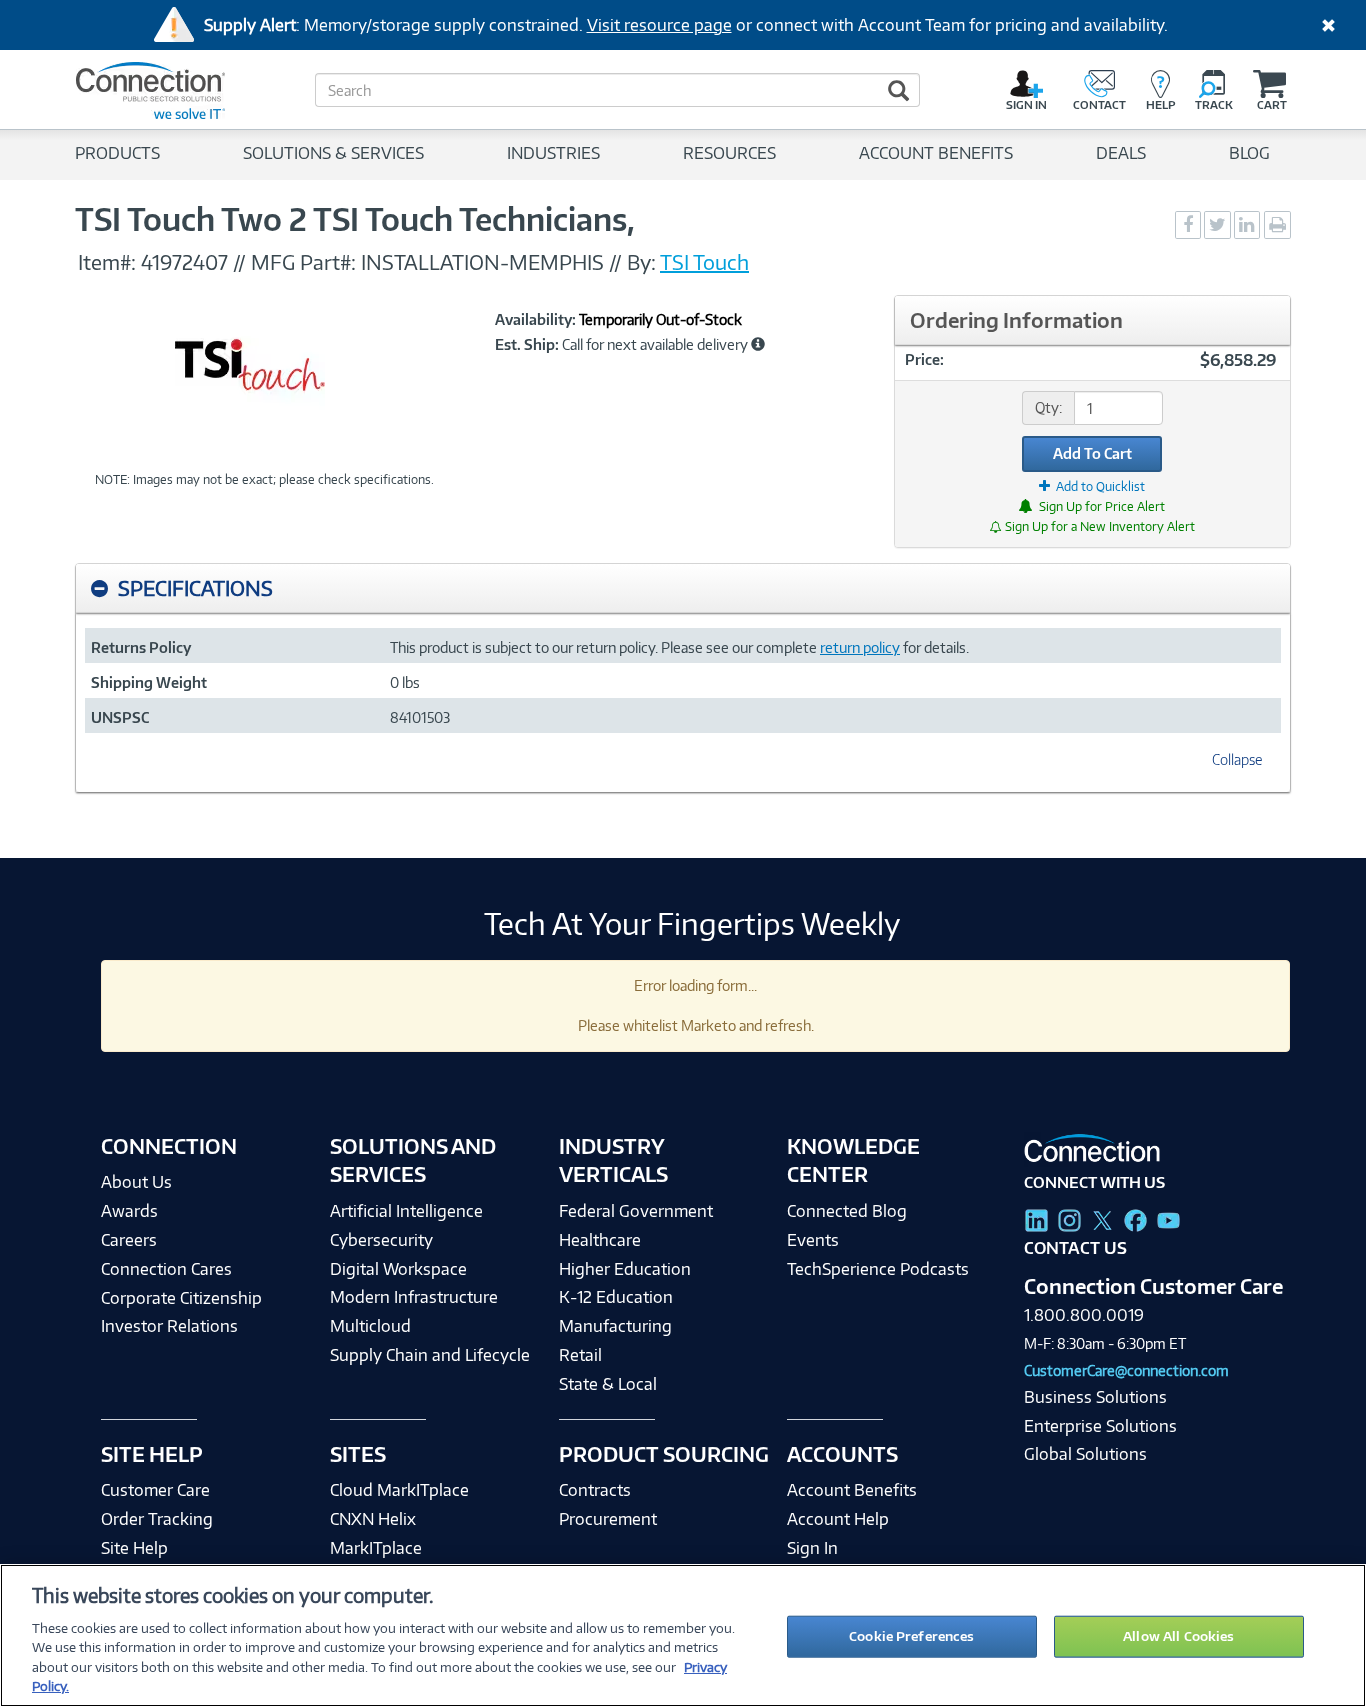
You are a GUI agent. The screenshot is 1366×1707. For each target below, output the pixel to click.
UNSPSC (120, 717)
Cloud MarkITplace (399, 1490)
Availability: (535, 320)
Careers (129, 1240)
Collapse (1237, 759)
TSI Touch (704, 262)
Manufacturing (615, 1326)
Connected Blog (847, 1211)
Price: (924, 359)
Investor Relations (169, 1326)
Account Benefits (852, 1490)
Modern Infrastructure (414, 1297)
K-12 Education (616, 1297)
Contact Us (1075, 1248)
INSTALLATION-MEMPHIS (485, 262)
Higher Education (625, 1269)
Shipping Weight (149, 682)
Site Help (134, 1548)
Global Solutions (1085, 1454)
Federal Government (636, 1211)
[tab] (683, 588)
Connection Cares (166, 1269)
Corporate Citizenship (181, 1298)
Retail (580, 1355)
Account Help (838, 1519)
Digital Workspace (398, 1269)
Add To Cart (1092, 453)
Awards (129, 1211)
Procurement (608, 1519)
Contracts (595, 1490)
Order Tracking (157, 1519)
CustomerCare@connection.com (1126, 1370)
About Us (136, 1182)
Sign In (812, 1548)
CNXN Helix (373, 1519)
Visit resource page (659, 25)
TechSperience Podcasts (878, 1269)
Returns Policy (141, 647)
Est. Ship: (527, 345)
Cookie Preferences (911, 1636)
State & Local (608, 1384)
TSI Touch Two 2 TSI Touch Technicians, (355, 219)
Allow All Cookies (1178, 1636)
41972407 (184, 262)
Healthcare (600, 1240)
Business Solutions (1095, 1397)
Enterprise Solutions (1100, 1426)
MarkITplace (376, 1548)
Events (813, 1240)
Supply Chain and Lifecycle (430, 1355)
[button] (758, 344)
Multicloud (370, 1326)
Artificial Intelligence (406, 1211)
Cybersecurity (381, 1240)
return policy (860, 647)
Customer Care (155, 1490)
